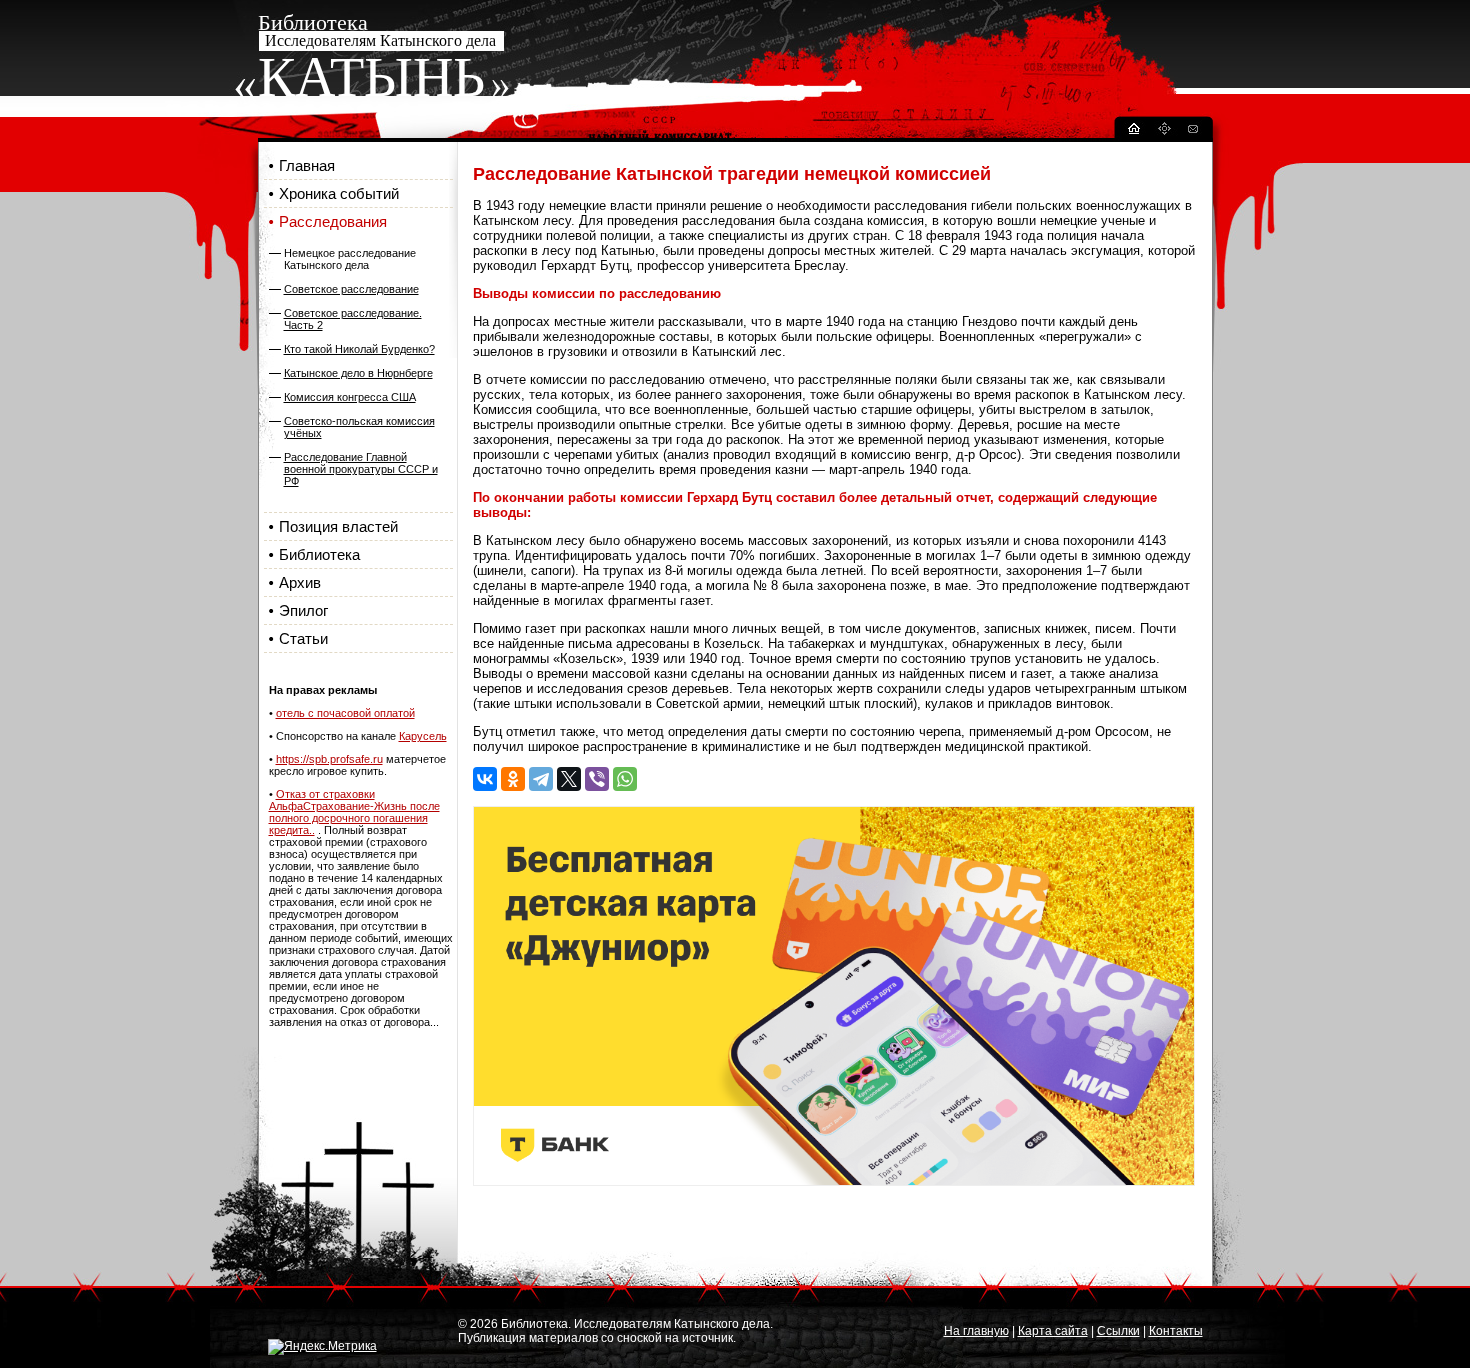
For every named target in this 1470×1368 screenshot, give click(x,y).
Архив (300, 582)
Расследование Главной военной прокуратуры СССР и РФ (361, 469)
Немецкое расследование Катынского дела (350, 259)
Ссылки (1118, 1331)
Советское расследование (351, 289)
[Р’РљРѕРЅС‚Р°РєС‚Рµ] (485, 779)
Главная (307, 165)
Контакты (1176, 1331)
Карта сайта (1053, 1331)
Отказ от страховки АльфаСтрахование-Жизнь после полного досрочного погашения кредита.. (354, 812)
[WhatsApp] (625, 779)
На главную (976, 1331)
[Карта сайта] (1164, 131)
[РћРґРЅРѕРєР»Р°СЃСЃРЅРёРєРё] (513, 779)
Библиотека (319, 554)
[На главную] (1133, 131)
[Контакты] (1192, 131)
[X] (569, 779)
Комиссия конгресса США (350, 397)
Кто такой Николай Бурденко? (359, 349)
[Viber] (597, 779)
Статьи (303, 638)
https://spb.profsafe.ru (329, 759)
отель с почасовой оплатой (345, 713)
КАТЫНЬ (371, 77)
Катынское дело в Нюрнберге (358, 373)
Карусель (423, 736)
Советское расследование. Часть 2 (353, 319)
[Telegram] (541, 779)
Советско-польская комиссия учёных (359, 427)
